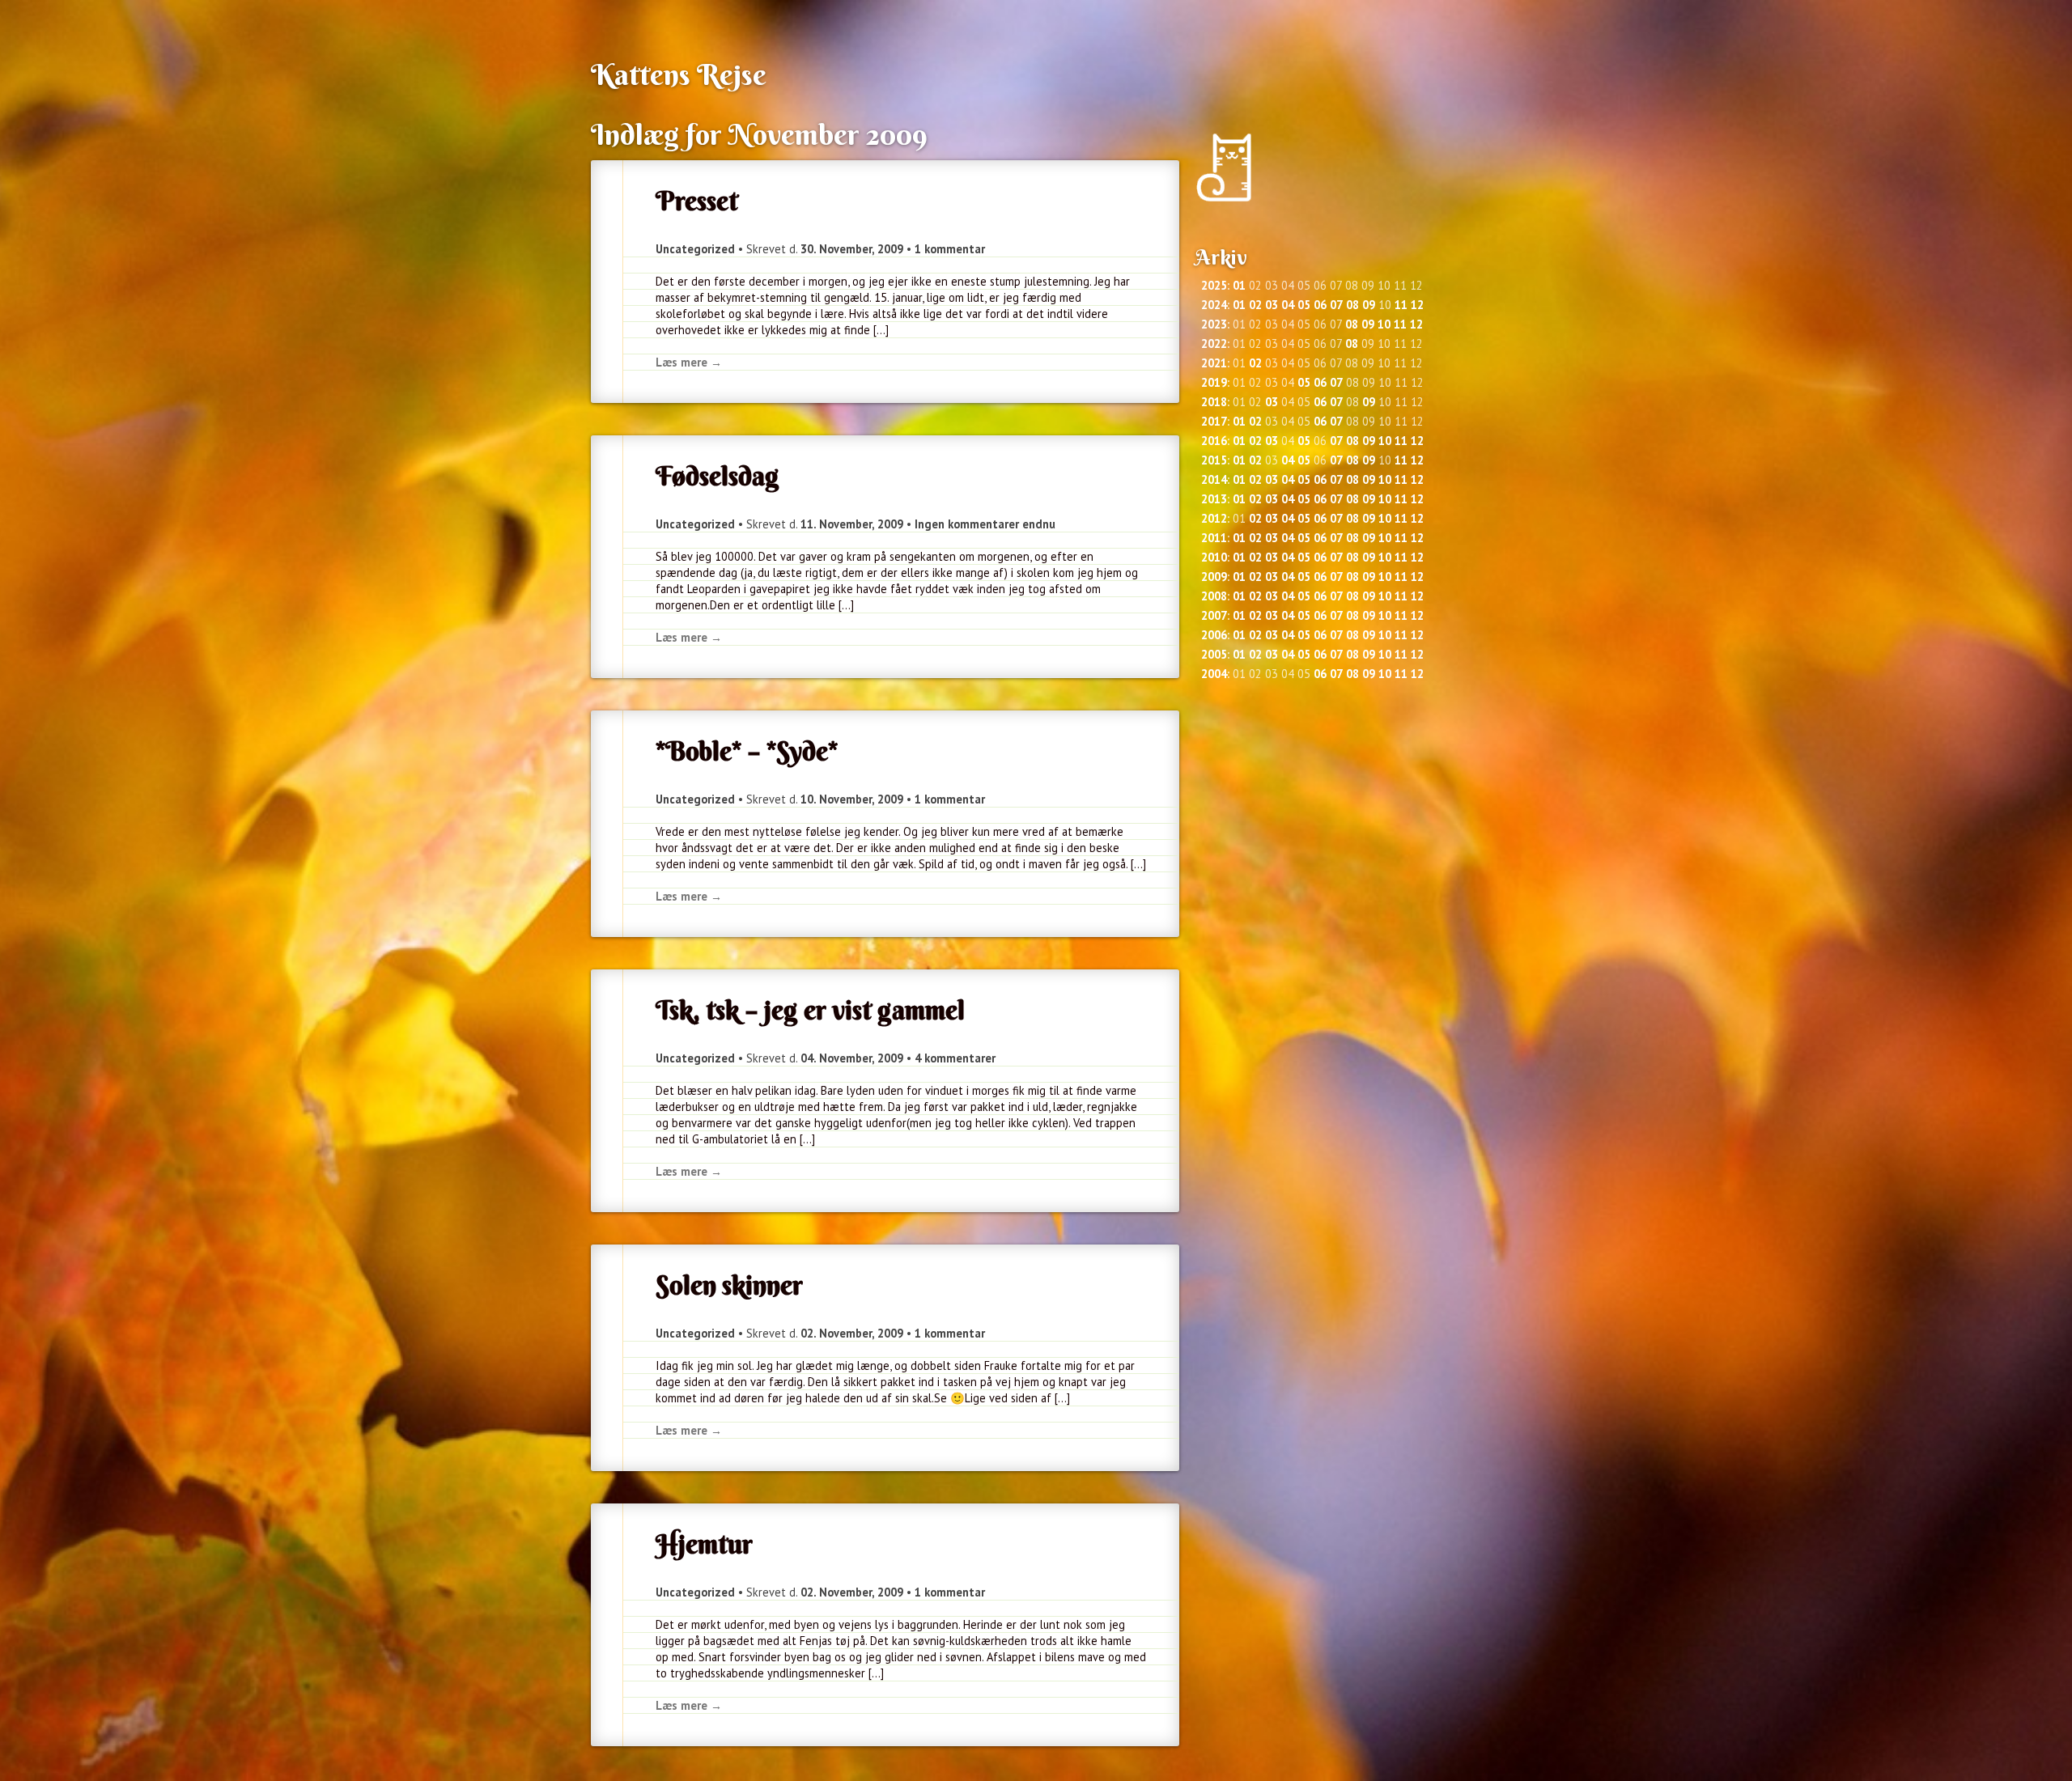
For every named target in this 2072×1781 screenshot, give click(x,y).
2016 (1214, 441)
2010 (1214, 557)
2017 (1214, 421)
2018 (1214, 402)
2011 (1214, 538)
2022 (1214, 343)
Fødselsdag (718, 476)
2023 (1214, 324)
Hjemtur (704, 1544)
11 (1401, 305)
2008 (1214, 596)
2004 (1214, 674)
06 (1320, 305)
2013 (1214, 499)
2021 (1214, 363)
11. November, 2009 (852, 524)
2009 (1214, 577)
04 (1288, 305)
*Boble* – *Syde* (747, 751)
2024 (1214, 305)
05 (1304, 305)
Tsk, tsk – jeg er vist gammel (810, 1010)
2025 (1214, 285)
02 (1255, 305)
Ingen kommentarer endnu (985, 524)
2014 (1214, 479)
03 (1272, 305)
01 (1239, 285)
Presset (697, 201)
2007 (1214, 615)
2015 (1214, 460)
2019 (1214, 382)
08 (1352, 305)
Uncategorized (695, 249)
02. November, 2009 (852, 1333)
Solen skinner (729, 1285)
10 (1384, 324)
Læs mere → (689, 362)
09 (1369, 305)
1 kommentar (950, 249)
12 (1417, 305)
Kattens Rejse (679, 74)
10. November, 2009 (852, 799)
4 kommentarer (955, 1058)
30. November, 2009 (852, 249)
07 (1336, 305)
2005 (1214, 654)
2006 (1214, 635)
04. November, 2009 (852, 1058)
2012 (1214, 518)
